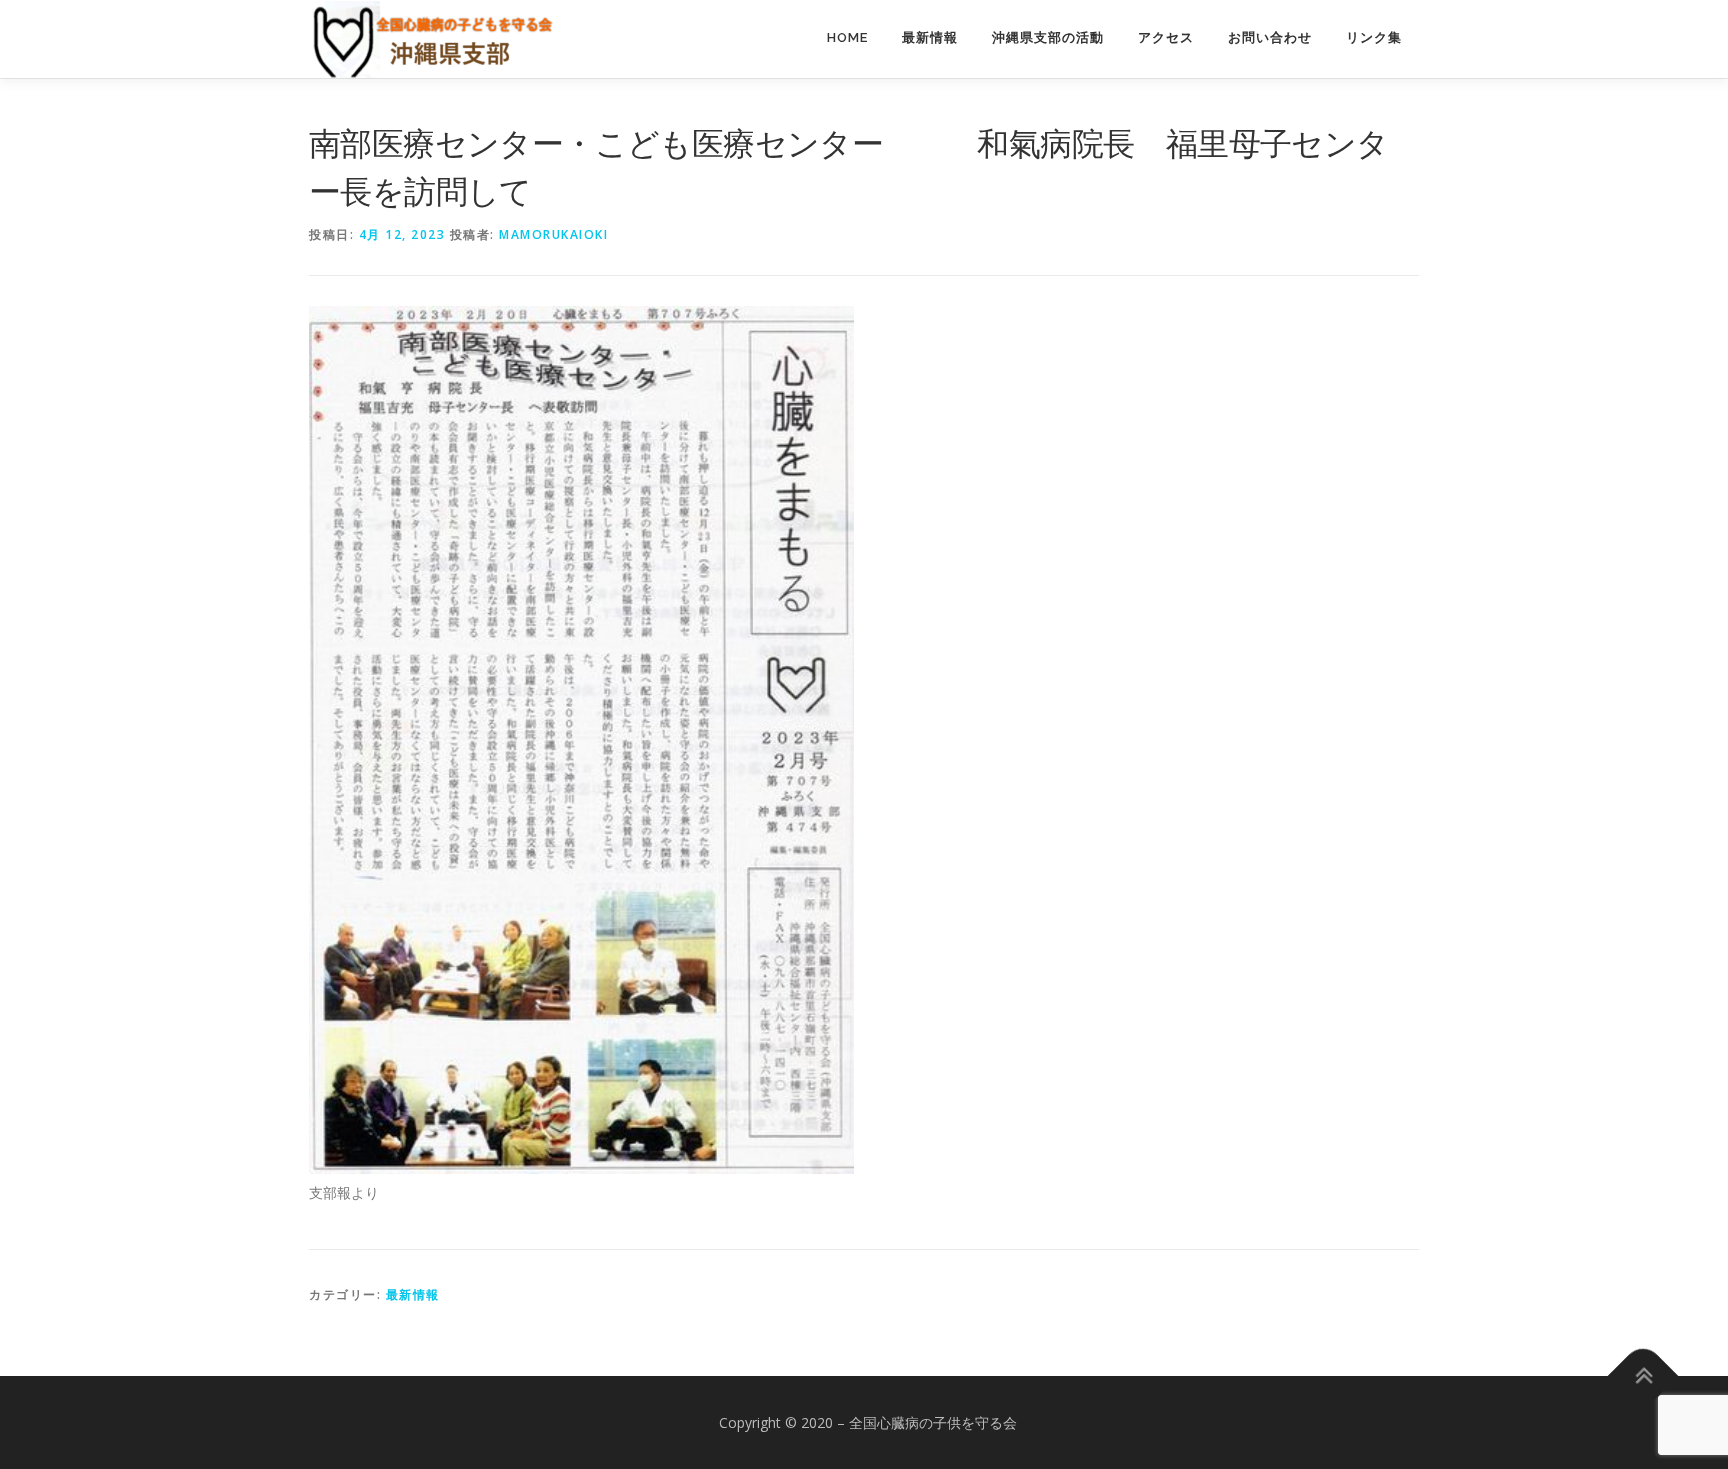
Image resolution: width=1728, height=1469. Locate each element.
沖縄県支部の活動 (1048, 37)
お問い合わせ (1270, 37)
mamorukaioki (553, 234)
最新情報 (930, 37)
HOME (847, 37)
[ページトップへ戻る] (1643, 1375)
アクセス (1166, 37)
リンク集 (1374, 37)
